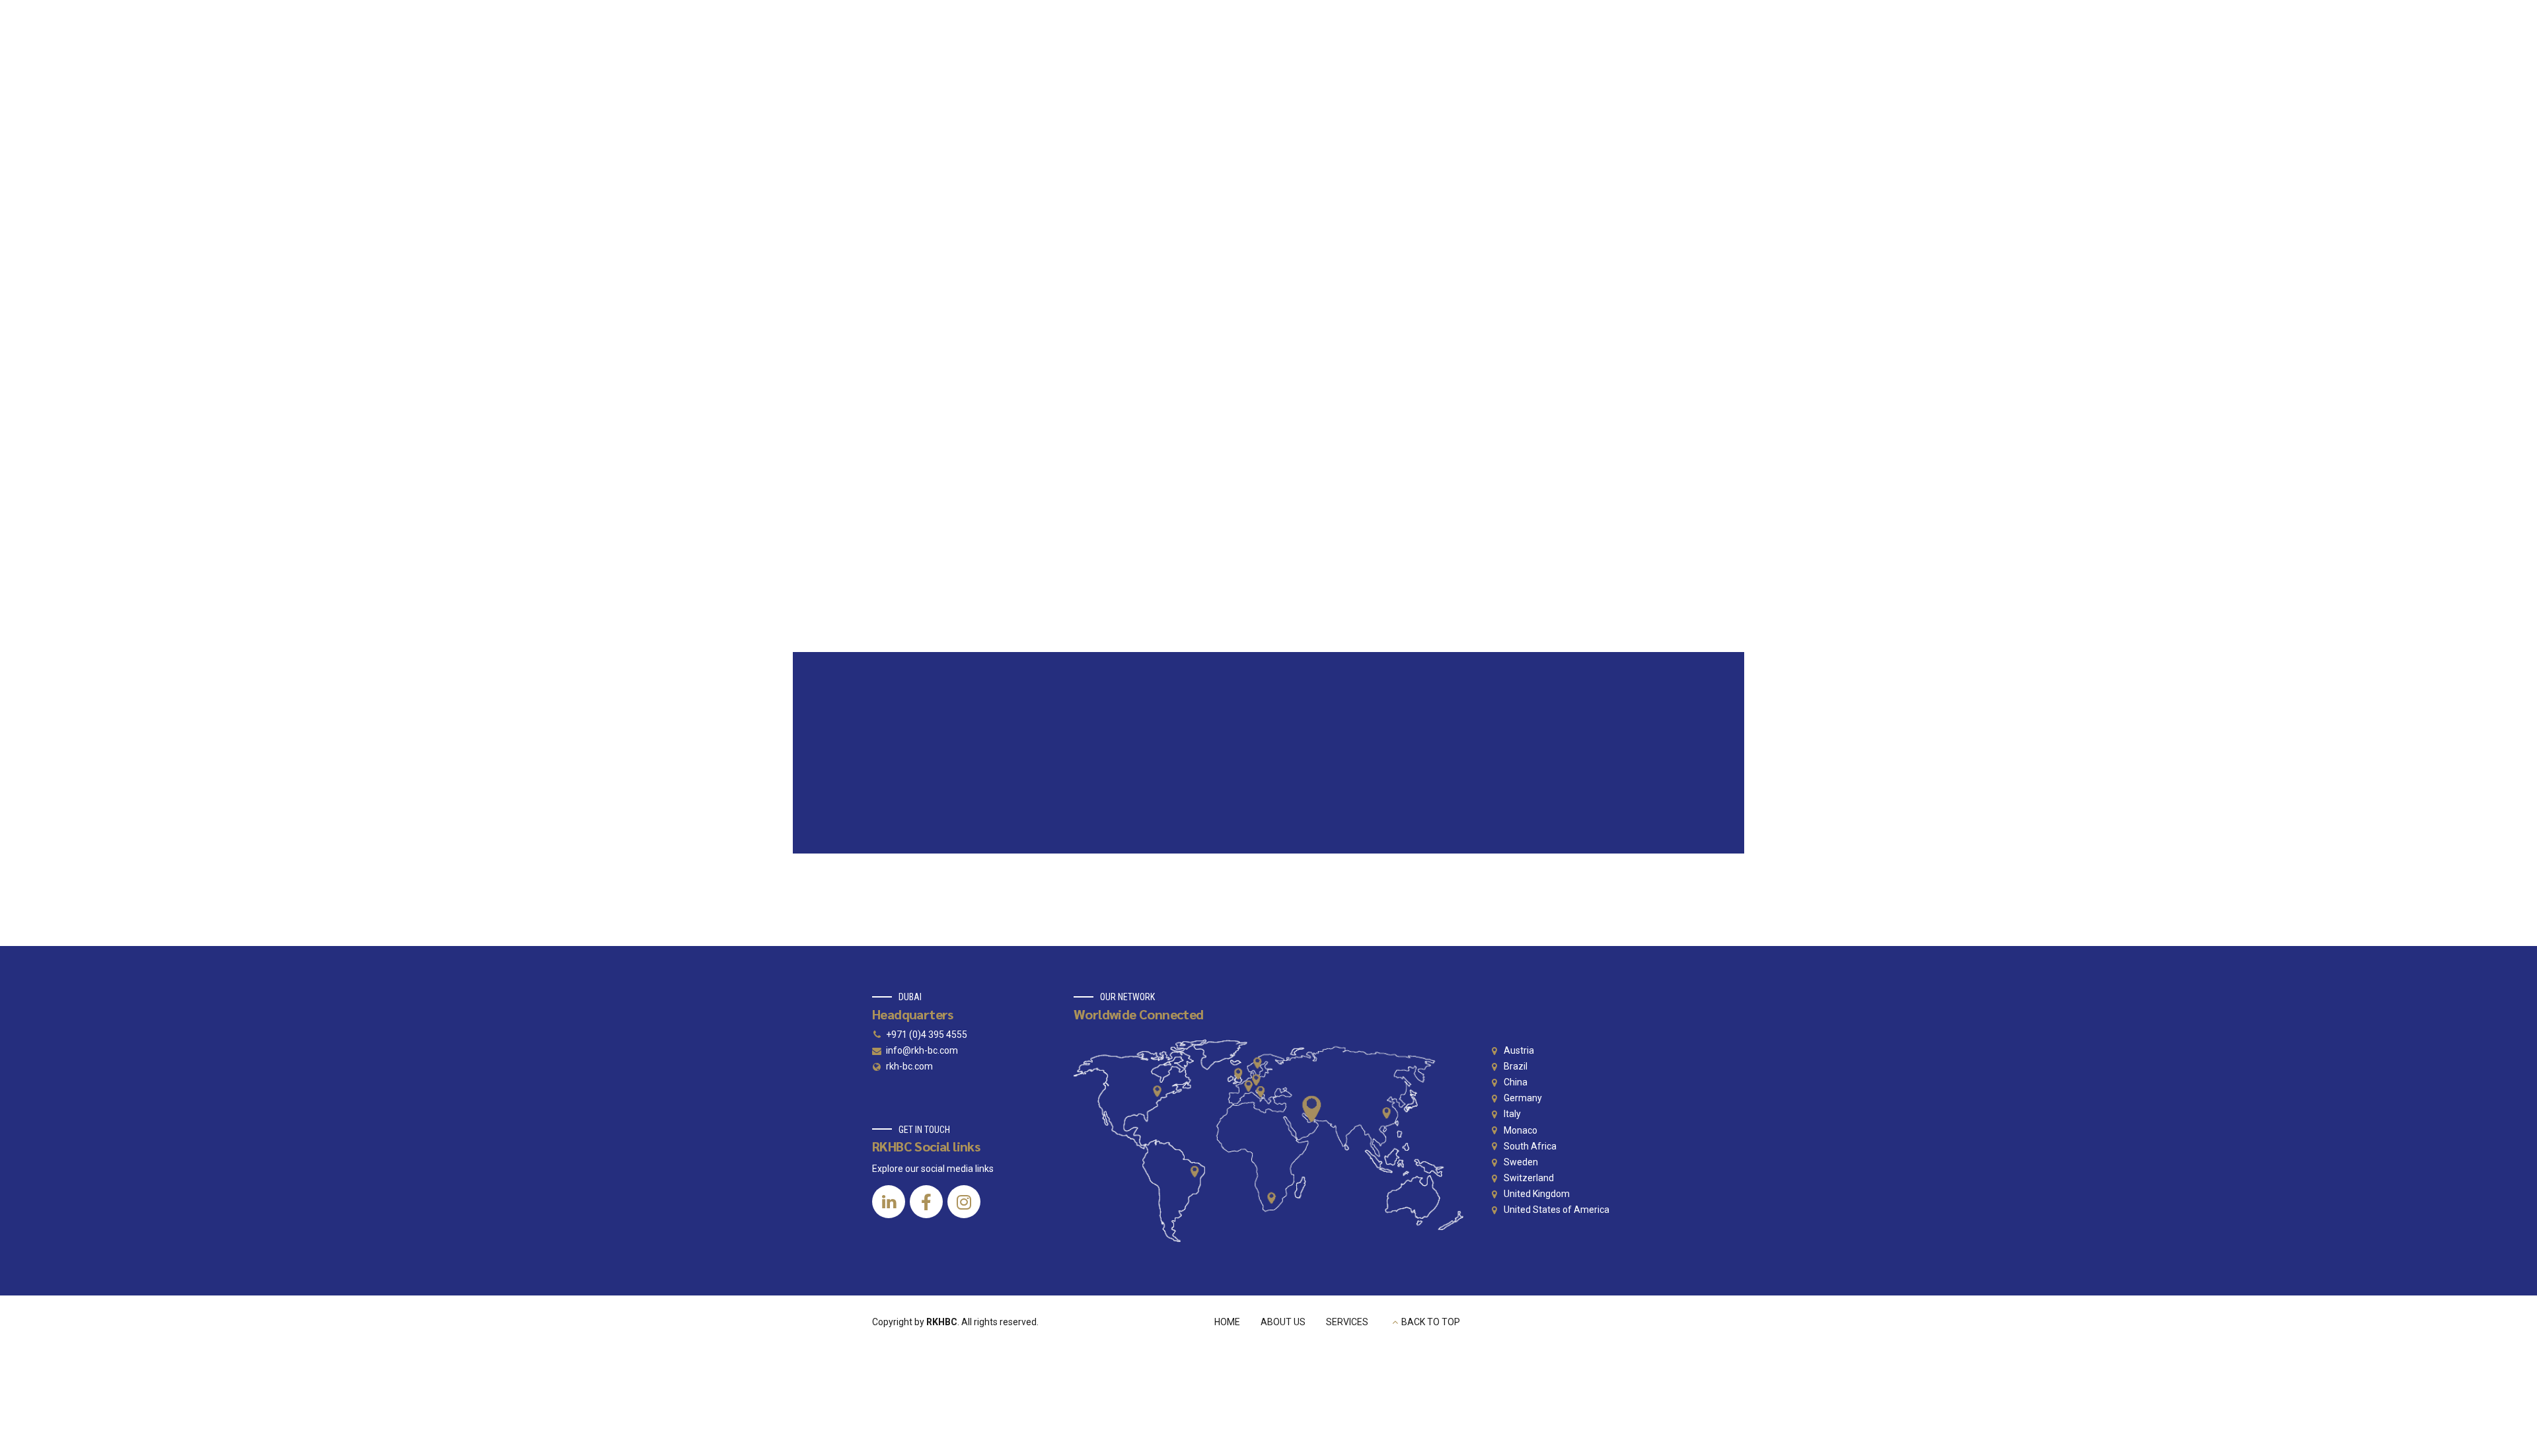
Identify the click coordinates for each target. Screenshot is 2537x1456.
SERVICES (1347, 1322)
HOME (1227, 1322)
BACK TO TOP (1431, 1322)
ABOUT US (1283, 1322)
